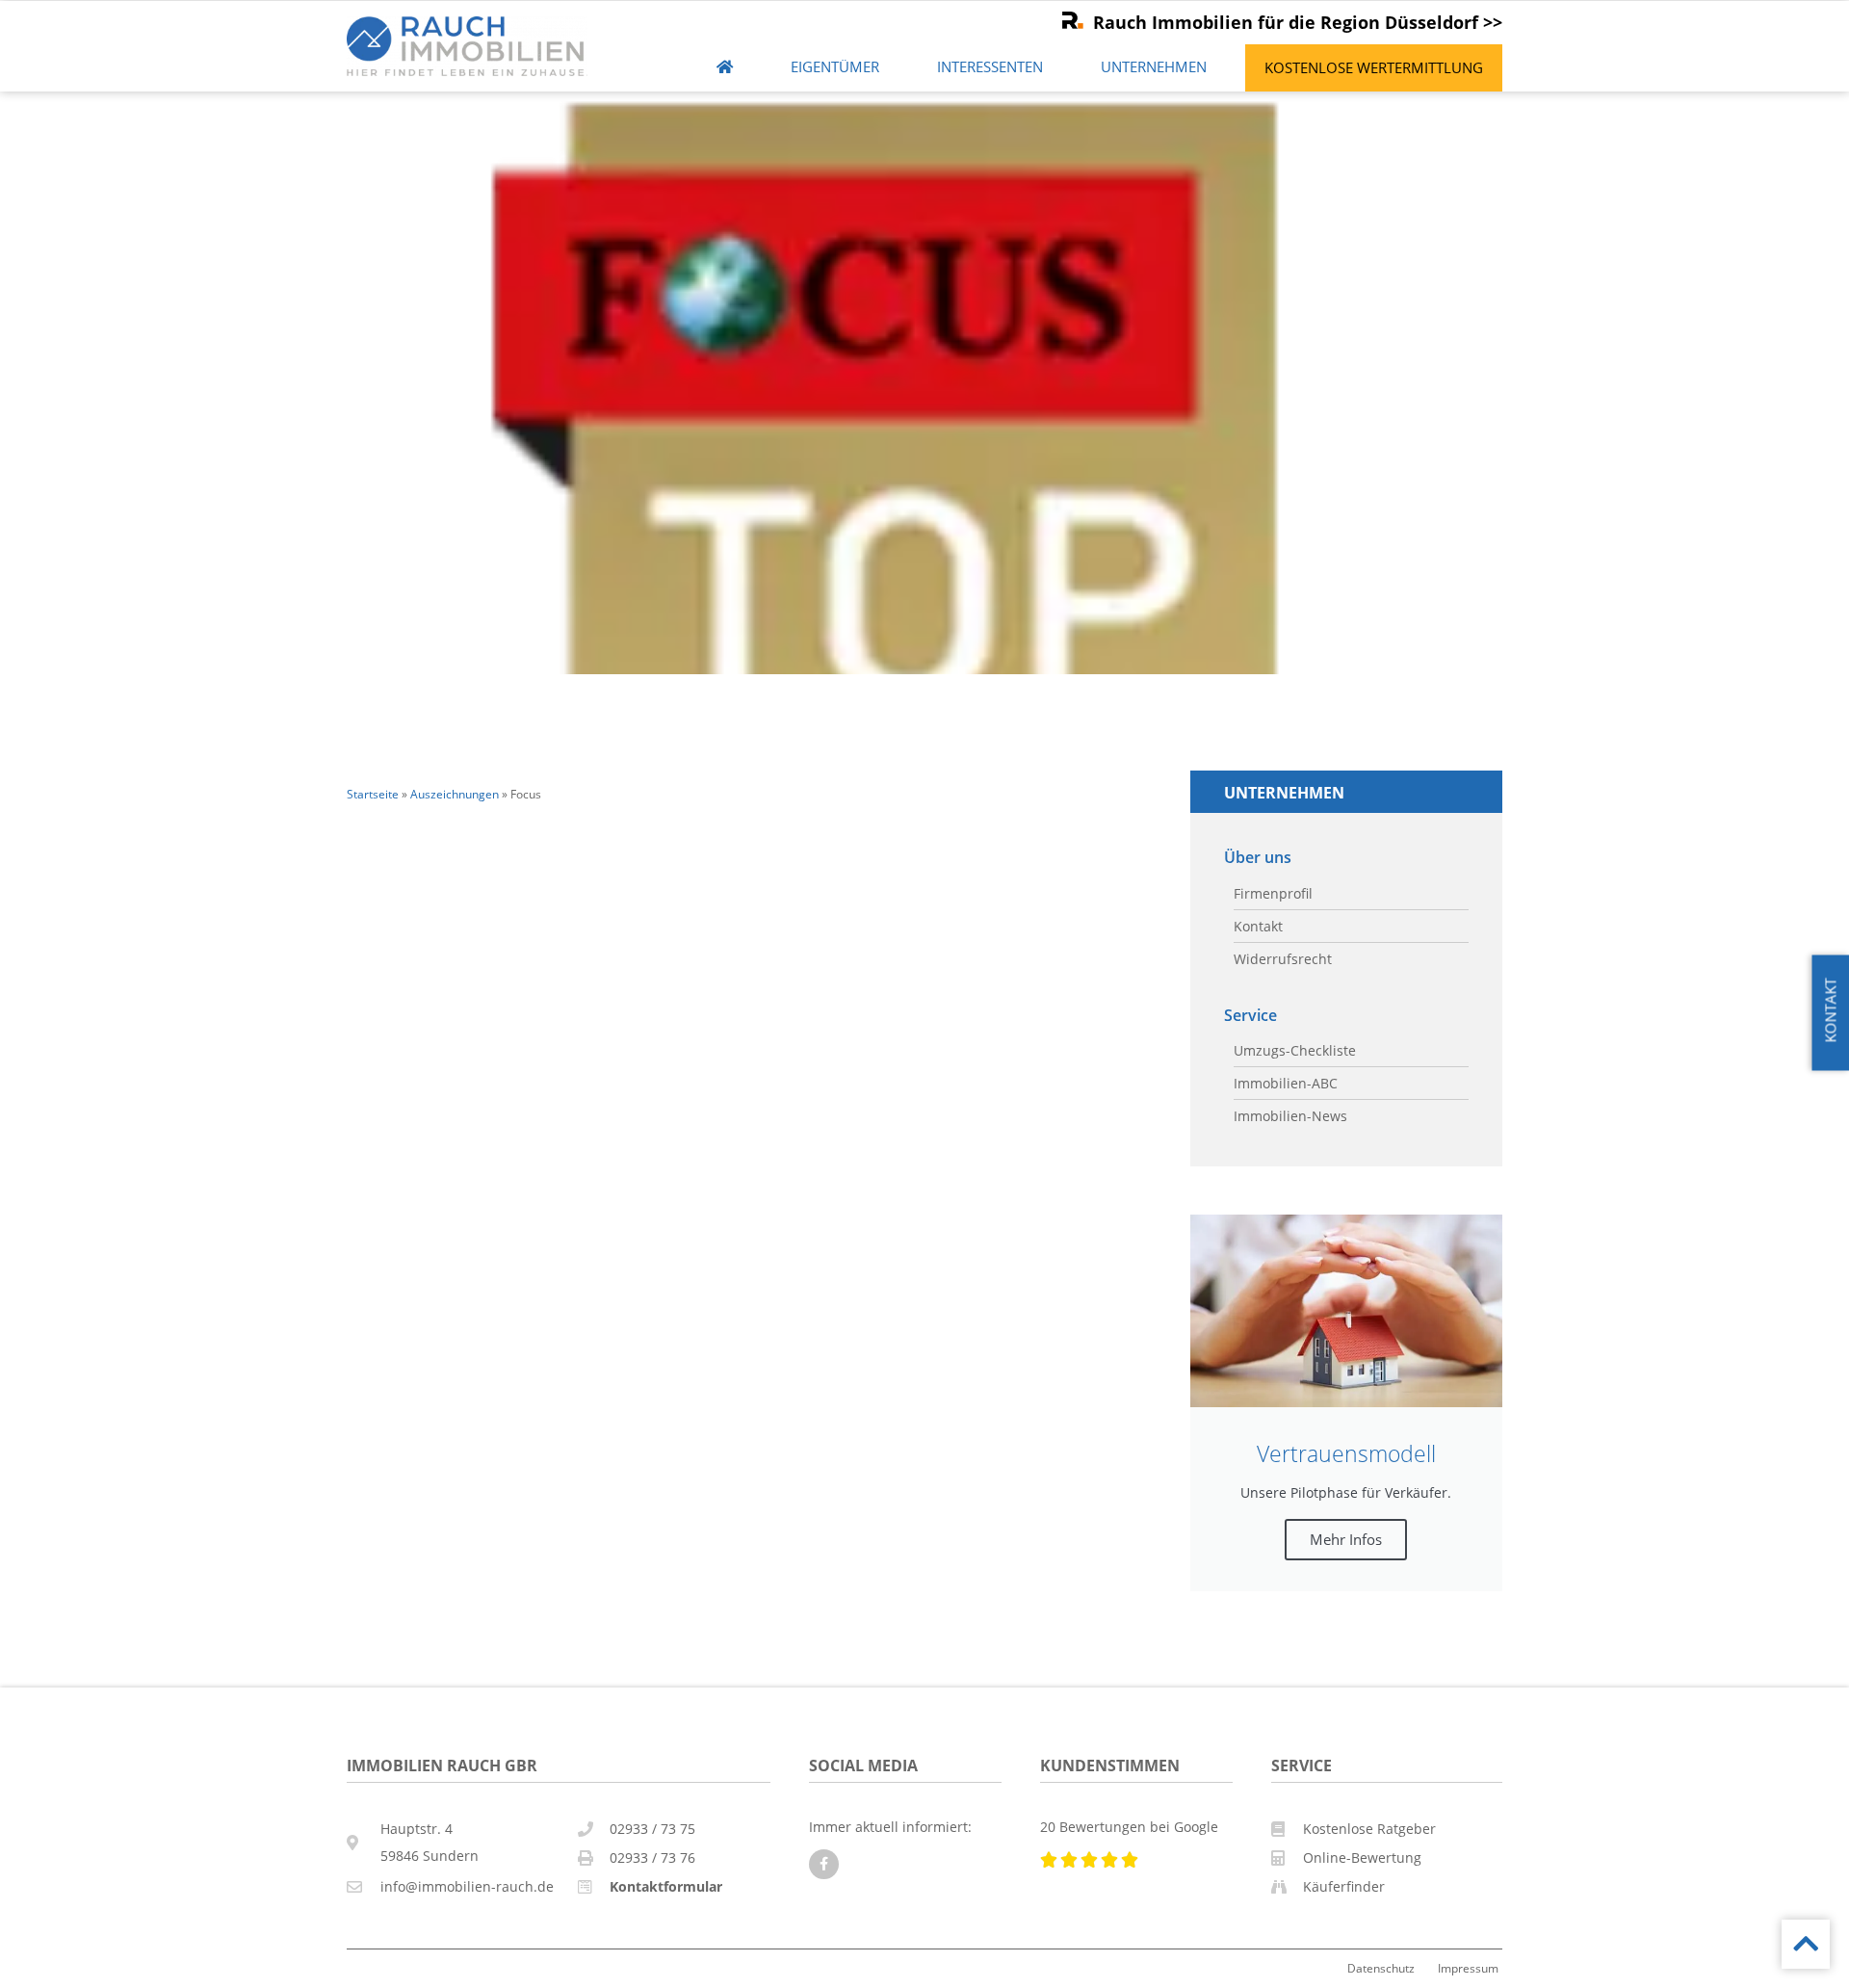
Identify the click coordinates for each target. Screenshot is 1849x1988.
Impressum (1468, 1968)
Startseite (373, 794)
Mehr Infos (1346, 1539)
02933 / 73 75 (652, 1829)
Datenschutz (1381, 1968)
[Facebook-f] (824, 1864)
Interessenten (990, 67)
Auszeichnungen (455, 794)
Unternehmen (1154, 67)
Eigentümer (835, 67)
